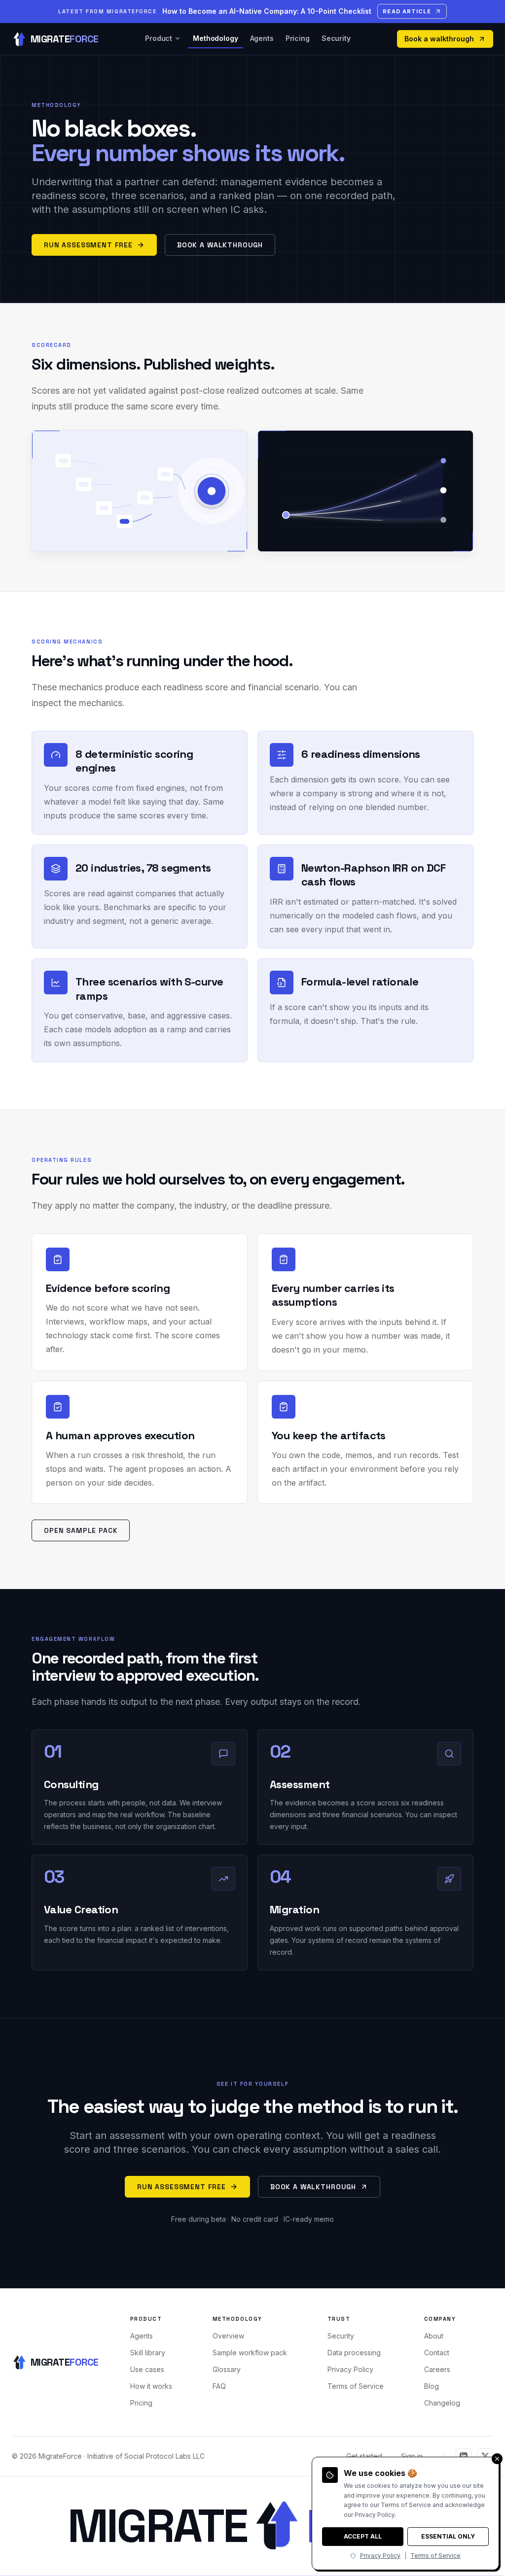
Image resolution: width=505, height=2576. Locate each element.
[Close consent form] (497, 2459)
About (434, 2336)
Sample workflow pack (250, 2353)
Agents (262, 38)
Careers (437, 2369)
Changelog (442, 2403)
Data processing (354, 2353)
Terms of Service (356, 2386)
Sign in (412, 2456)
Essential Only (448, 2536)
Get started (364, 2456)
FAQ (219, 2386)
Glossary (227, 2369)
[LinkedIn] (464, 2456)
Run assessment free (88, 245)
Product (159, 38)
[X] (485, 2456)
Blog (432, 2386)
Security (336, 38)
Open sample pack (81, 1530)
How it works (151, 2386)
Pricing (298, 38)
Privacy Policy (350, 2369)
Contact (437, 2353)
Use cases (147, 2369)
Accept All (363, 2536)
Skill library (148, 2353)
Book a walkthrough (439, 39)
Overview (228, 2336)
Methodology (215, 38)
